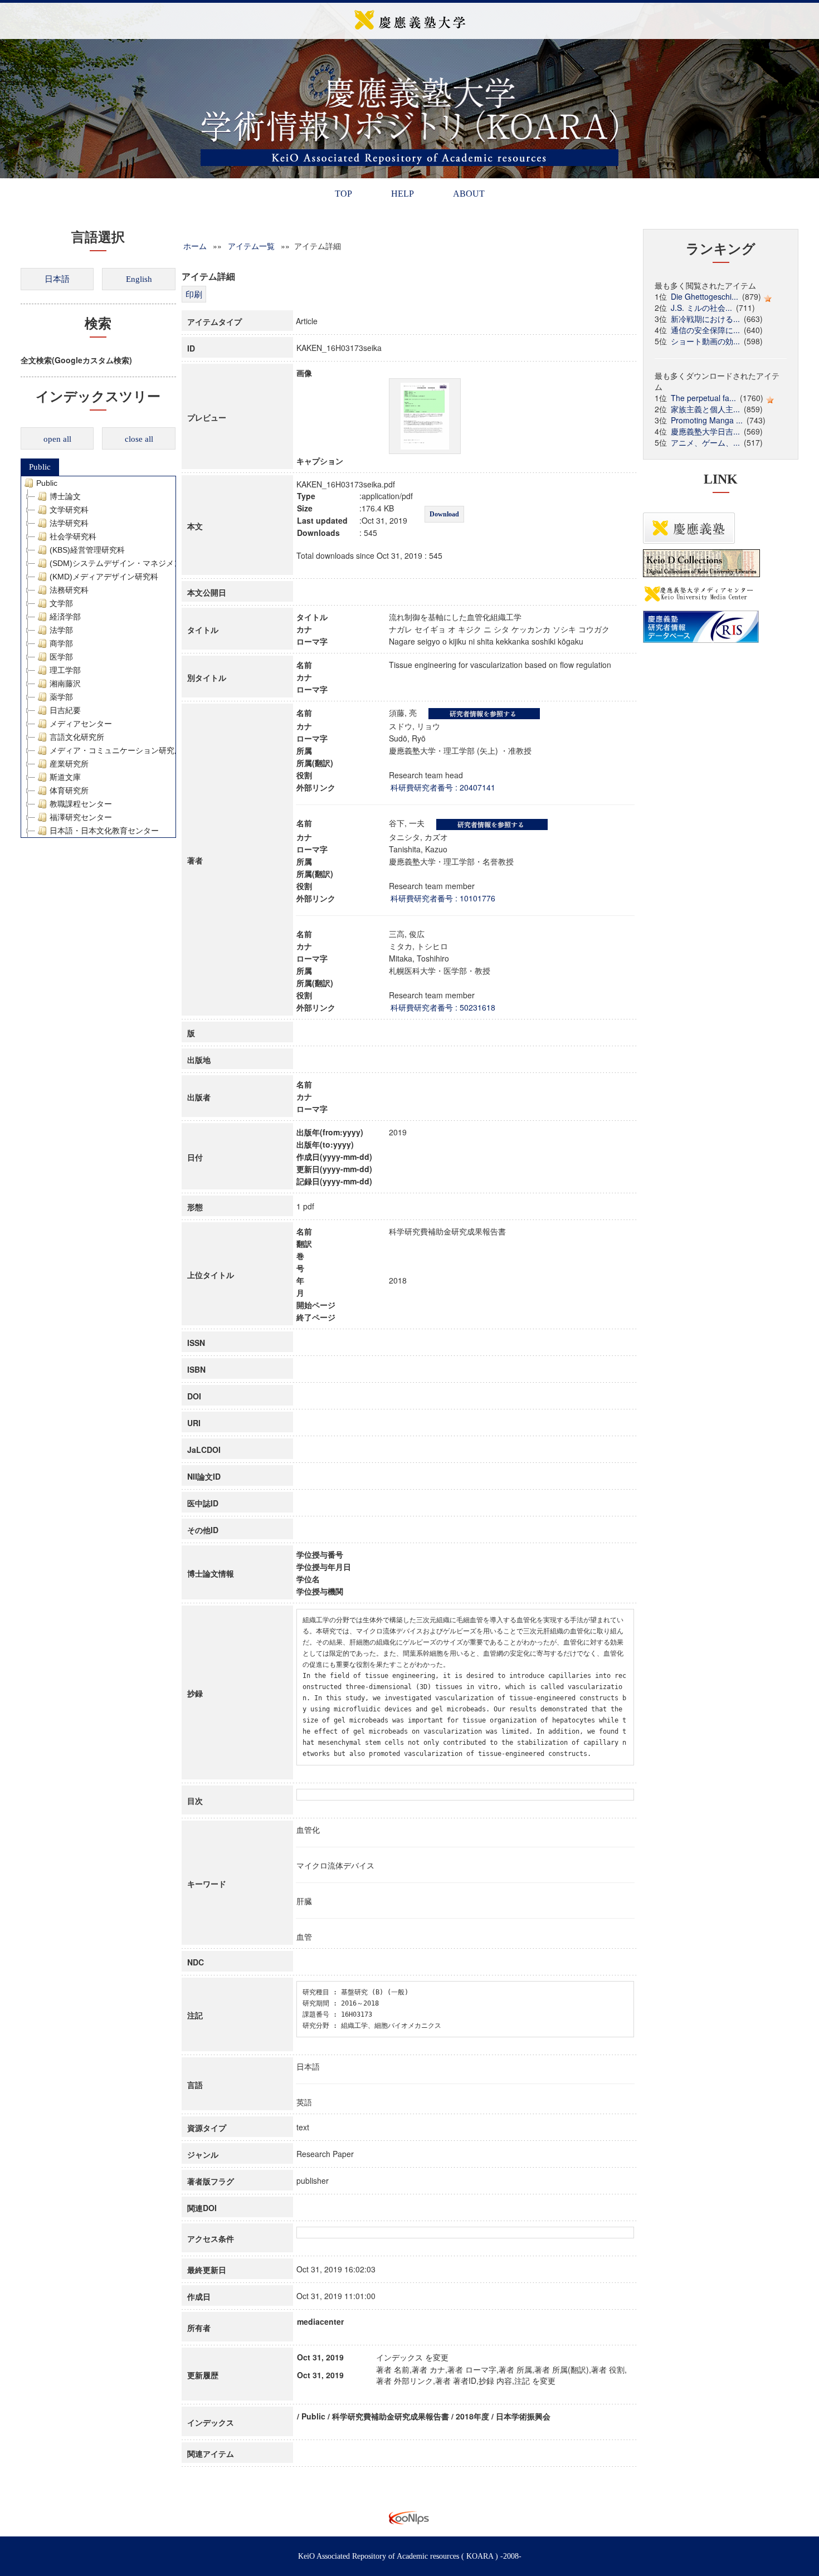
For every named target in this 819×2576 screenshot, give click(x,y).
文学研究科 (69, 510)
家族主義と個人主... (705, 409)
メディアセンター (81, 724)
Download (444, 514)
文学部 (61, 603)
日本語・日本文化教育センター (104, 831)
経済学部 (65, 617)
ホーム (195, 246)
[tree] (98, 657)
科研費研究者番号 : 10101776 (443, 898)
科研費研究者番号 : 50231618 (443, 1007)
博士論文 (65, 496)
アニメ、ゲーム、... (705, 442)
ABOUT (469, 194)
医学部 (61, 657)
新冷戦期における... (705, 319)
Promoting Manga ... (707, 420)
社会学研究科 (73, 536)
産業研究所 (69, 764)
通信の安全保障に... (705, 330)
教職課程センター (81, 804)
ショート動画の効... (705, 341)
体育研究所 (69, 791)
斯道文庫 (65, 777)
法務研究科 (69, 590)
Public (40, 467)
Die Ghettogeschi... (705, 296)
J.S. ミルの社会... (701, 308)
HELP (403, 194)
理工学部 (65, 670)
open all (57, 439)
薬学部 (61, 697)
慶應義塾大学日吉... (705, 431)
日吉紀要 (65, 710)
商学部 (61, 643)
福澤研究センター (81, 817)
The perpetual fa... (703, 398)
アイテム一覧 (251, 246)
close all (139, 439)
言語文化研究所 (77, 737)
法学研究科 (69, 523)
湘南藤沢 (65, 684)
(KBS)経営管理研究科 (87, 550)
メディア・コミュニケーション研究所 (116, 750)
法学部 (61, 630)
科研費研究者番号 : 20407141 (443, 787)
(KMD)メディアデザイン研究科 (104, 577)
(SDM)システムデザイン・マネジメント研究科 (131, 563)
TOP (343, 194)
